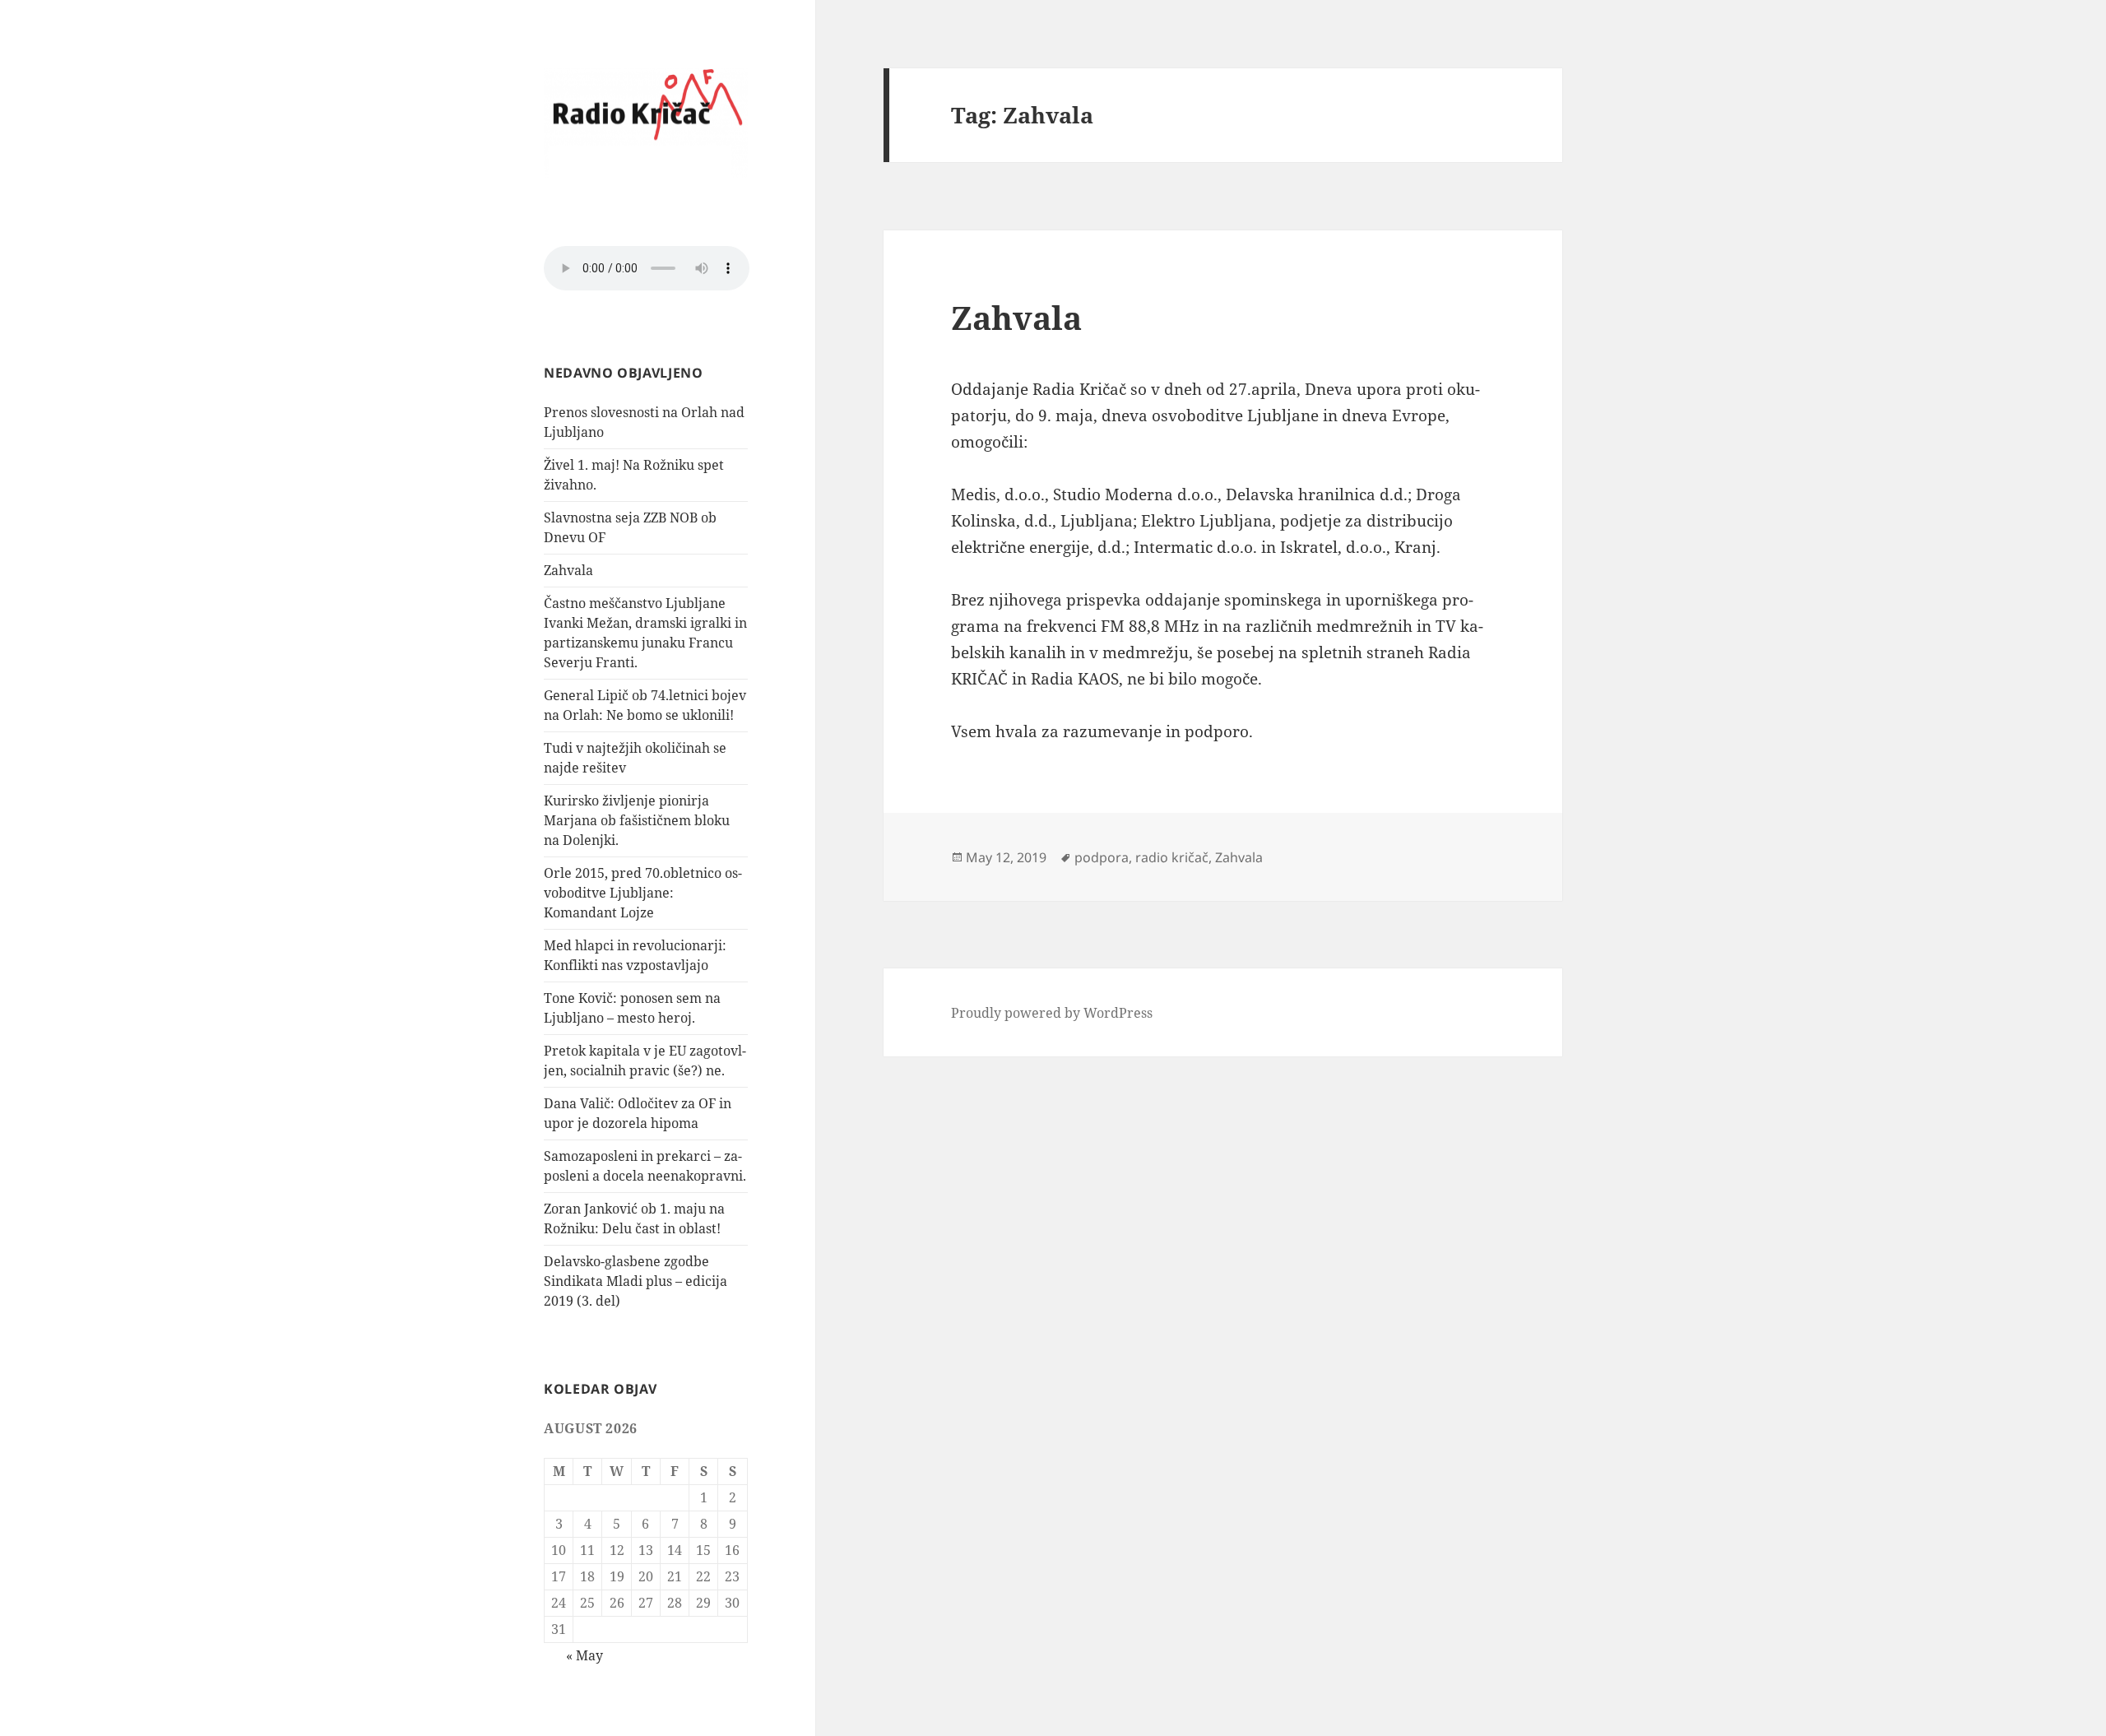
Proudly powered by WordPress (1052, 1013)
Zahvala (568, 570)
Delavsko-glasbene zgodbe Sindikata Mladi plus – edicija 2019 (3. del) (636, 1281)
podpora (1102, 857)
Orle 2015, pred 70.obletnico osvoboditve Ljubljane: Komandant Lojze (643, 893)
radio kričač (1172, 857)
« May (584, 1655)
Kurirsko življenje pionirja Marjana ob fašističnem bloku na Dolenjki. (637, 820)
